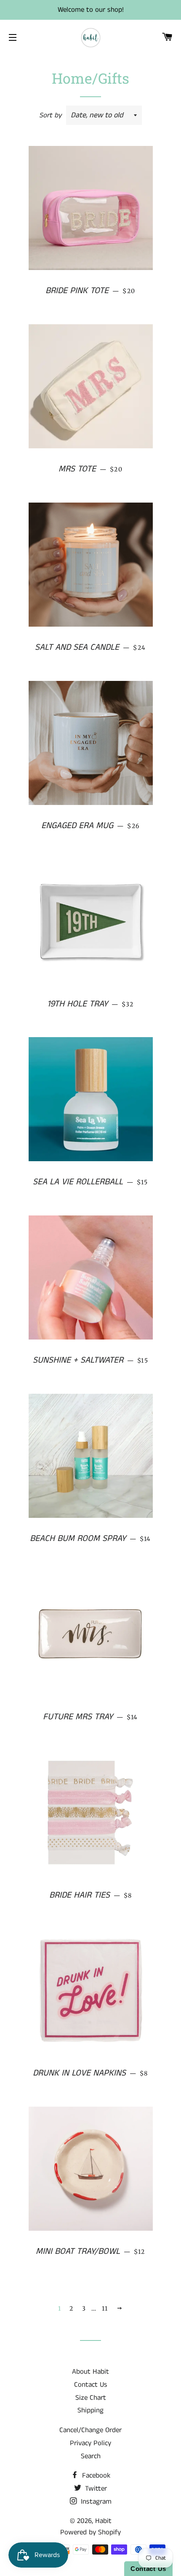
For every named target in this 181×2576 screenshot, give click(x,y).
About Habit (90, 2372)
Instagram (95, 2502)
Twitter (95, 2489)
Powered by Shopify (90, 2532)
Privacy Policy (90, 2443)
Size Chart (91, 2398)
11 (105, 2309)
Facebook (95, 2475)
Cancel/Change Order (90, 2430)
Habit (103, 2521)
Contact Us (91, 2385)
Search (91, 2456)
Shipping (90, 2410)
